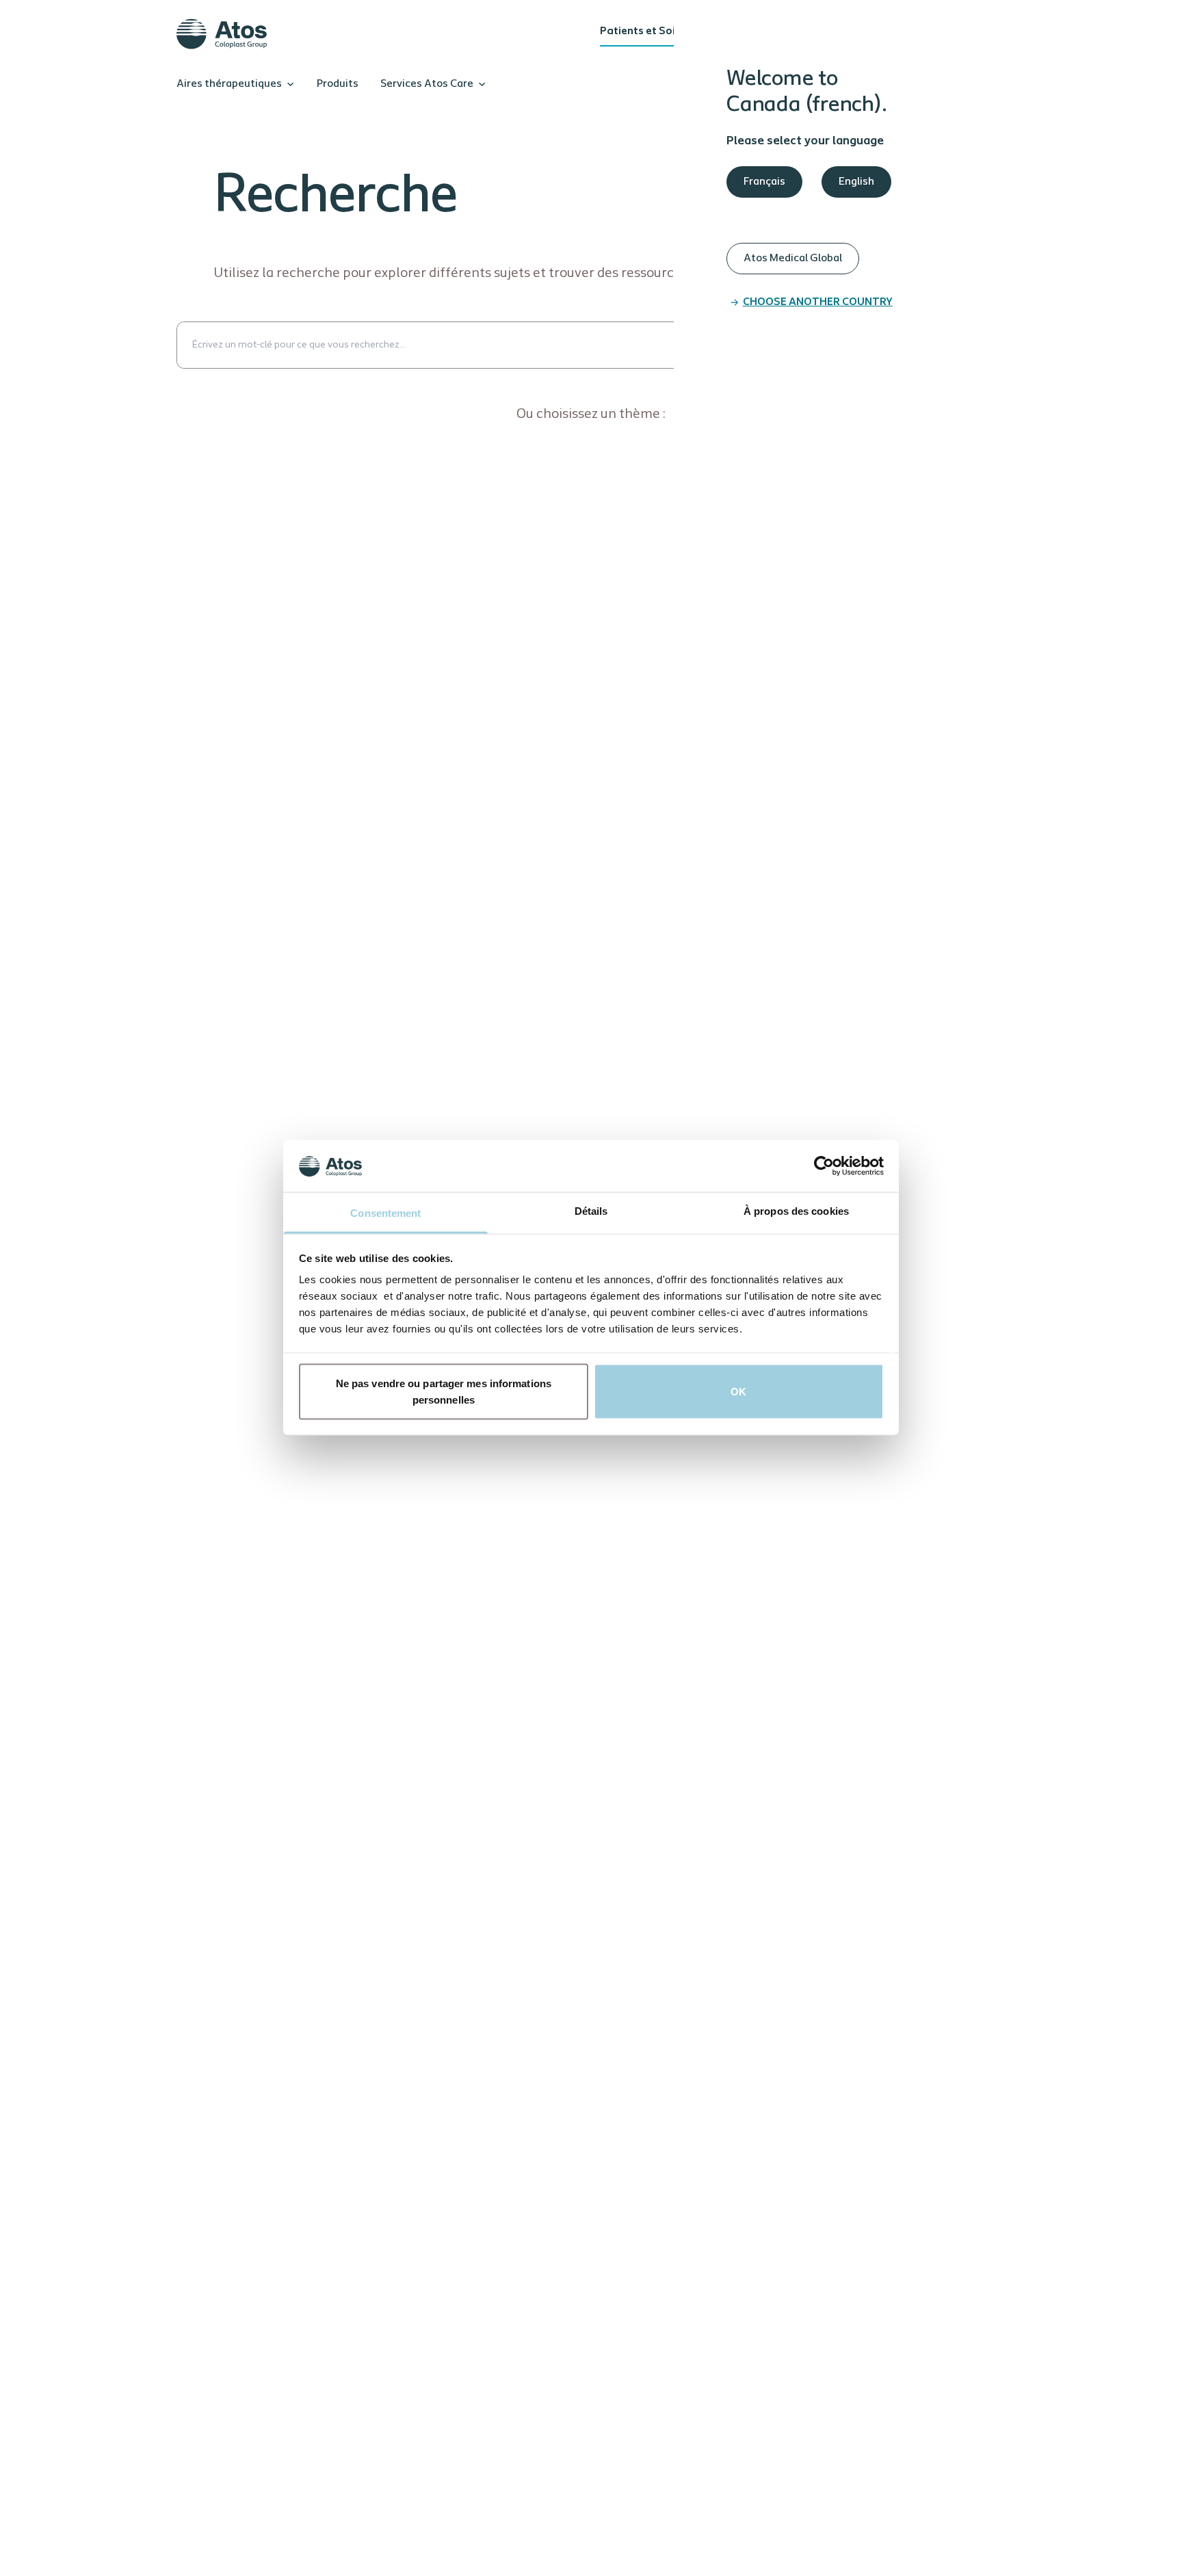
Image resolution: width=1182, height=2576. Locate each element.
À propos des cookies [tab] (796, 1211)
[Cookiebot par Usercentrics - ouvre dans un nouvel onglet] (824, 1166)
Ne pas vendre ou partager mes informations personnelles (444, 1392)
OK (738, 1392)
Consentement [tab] (385, 1213)
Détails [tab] (591, 1211)
